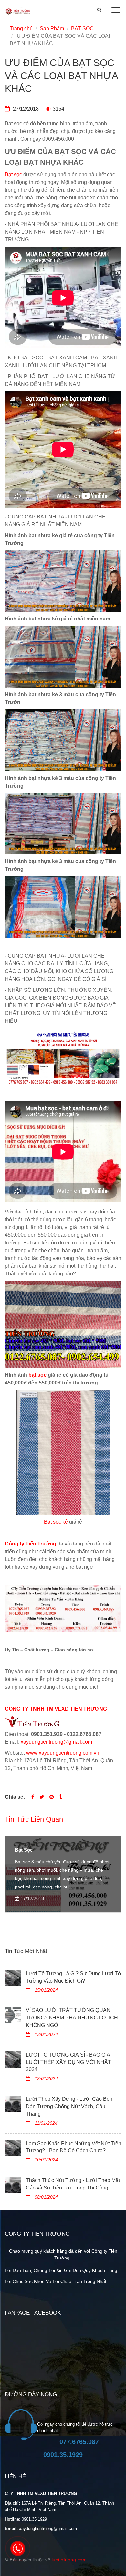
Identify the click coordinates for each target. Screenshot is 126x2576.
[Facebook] (33, 1797)
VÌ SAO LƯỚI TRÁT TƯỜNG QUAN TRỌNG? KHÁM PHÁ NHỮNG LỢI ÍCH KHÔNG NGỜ (72, 2018)
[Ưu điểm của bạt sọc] (52, 1797)
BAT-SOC (82, 29)
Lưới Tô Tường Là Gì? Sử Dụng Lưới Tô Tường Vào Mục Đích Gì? (73, 1977)
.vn (96, 1753)
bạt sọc (37, 1375)
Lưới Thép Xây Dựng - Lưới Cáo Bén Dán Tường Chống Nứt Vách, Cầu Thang (69, 2106)
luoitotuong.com (69, 2560)
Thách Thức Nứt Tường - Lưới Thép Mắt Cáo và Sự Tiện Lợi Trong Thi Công (73, 2184)
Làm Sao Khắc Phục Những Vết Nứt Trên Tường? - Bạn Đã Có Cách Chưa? (73, 2147)
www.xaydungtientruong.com (59, 1753)
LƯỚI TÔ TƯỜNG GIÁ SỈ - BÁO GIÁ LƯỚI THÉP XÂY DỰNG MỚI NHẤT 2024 (68, 2062)
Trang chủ (21, 29)
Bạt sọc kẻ (56, 1522)
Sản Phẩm (52, 29)
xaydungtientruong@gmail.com (56, 1742)
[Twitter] (42, 1797)
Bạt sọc (13, 174)
